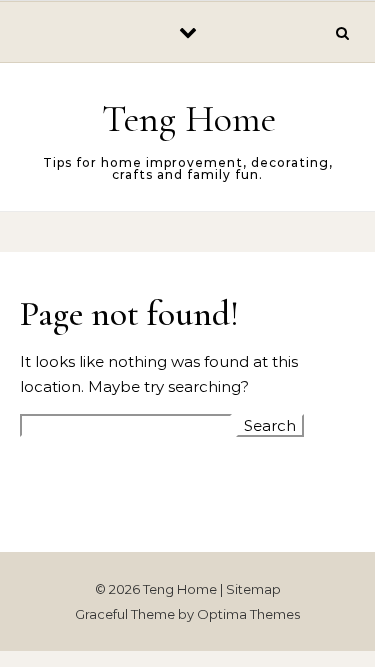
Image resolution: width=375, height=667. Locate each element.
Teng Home (189, 119)
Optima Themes (248, 614)
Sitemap (253, 589)
